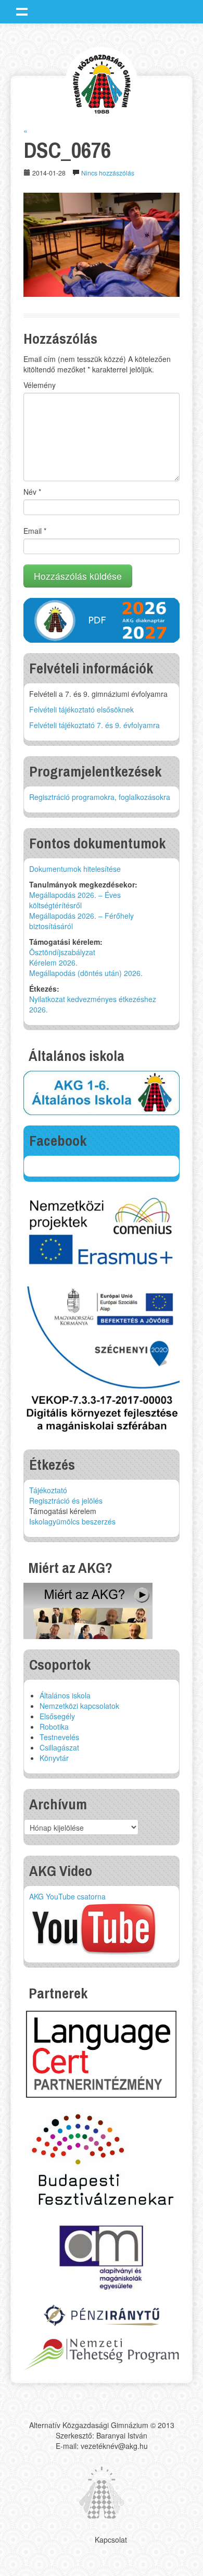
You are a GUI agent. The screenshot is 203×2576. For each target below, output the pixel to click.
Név (32, 492)
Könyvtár (54, 1758)
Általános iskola (65, 1695)
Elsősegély (57, 1716)
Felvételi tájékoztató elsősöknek (81, 709)
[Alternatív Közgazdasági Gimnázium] (102, 83)
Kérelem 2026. (53, 962)
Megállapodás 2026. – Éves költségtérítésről (75, 900)
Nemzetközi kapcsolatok (79, 1706)
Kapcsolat (111, 2540)
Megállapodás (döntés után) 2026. (86, 973)
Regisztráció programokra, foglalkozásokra (100, 797)
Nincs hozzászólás (108, 173)
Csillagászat (59, 1747)
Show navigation (22, 11)
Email (35, 531)
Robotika (54, 1727)
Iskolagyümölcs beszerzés (72, 1521)
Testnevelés (59, 1737)
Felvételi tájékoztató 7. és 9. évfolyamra (94, 725)
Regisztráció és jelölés (66, 1500)
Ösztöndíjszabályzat (62, 952)
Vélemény (40, 385)
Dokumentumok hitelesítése (75, 869)
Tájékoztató (48, 1490)
